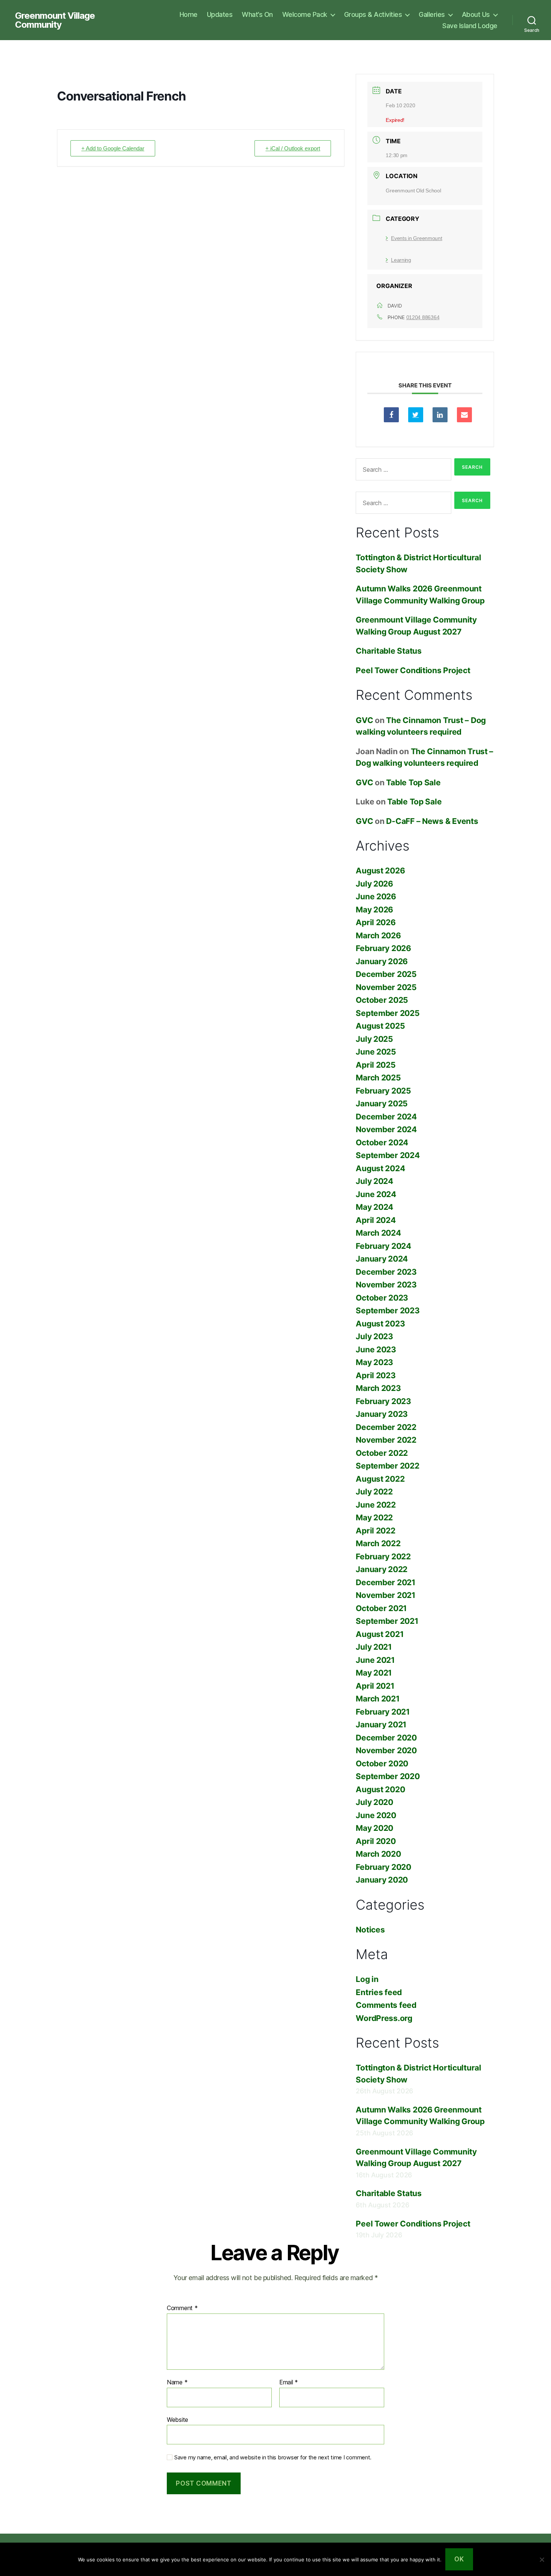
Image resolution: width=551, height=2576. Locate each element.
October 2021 (381, 1608)
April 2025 (376, 1065)
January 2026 (382, 961)
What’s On (257, 14)
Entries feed (379, 1992)
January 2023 (382, 1414)
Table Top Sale (413, 782)
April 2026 (376, 922)
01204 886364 (423, 317)
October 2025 (382, 1000)
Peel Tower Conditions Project (413, 670)
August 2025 (380, 1026)
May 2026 (374, 910)
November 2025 (386, 987)
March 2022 (378, 1543)
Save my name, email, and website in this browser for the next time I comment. (273, 2457)
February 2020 (383, 1867)
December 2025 (386, 974)
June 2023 (376, 1350)
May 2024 (374, 1207)
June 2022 (376, 1505)
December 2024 (386, 1117)
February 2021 (383, 1712)
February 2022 (383, 1557)
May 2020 (374, 1828)
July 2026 (374, 884)
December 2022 (386, 1427)
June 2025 (376, 1052)
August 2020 (380, 1789)
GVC (364, 720)
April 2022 (375, 1531)
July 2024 (374, 1181)
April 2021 (375, 1686)
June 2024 (376, 1194)
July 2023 (374, 1336)
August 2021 (380, 1634)
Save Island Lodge (470, 26)
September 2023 (388, 1311)
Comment (182, 2308)
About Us (476, 14)
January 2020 (382, 1880)
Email (289, 2382)
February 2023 (383, 1401)
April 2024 (376, 1220)
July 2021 (374, 1647)
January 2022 (382, 1569)
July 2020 (374, 1802)
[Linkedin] (440, 415)
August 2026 (380, 871)
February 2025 (383, 1091)
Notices (370, 1930)
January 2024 (382, 1259)
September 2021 (387, 1621)
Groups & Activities (373, 14)
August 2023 (380, 1324)
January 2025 (382, 1103)
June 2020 (376, 1815)
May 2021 (374, 1673)
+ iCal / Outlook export (293, 148)
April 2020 (376, 1841)
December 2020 (386, 1738)
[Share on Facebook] (391, 415)
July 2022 (374, 1492)
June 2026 (376, 896)
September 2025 (388, 1013)
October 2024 (382, 1142)
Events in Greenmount (416, 238)
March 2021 (377, 1699)
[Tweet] (416, 415)
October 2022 (382, 1453)
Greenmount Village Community (55, 20)
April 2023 (376, 1375)
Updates (220, 14)
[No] (542, 2559)
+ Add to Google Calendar (113, 148)
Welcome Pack (305, 14)
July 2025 (374, 1039)
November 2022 (386, 1440)
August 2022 (380, 1479)
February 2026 (383, 948)
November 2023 (386, 1285)
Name (177, 2382)
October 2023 (382, 1298)
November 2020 (386, 1750)
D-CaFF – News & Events (432, 821)
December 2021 (386, 1582)
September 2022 (387, 1466)
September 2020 (388, 1776)
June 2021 (375, 1660)
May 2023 (374, 1362)
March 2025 (378, 1078)
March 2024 (378, 1233)
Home (189, 14)
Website (177, 2419)
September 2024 (388, 1155)
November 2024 (386, 1129)
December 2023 (386, 1272)
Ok (459, 2559)
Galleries (432, 14)
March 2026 (378, 935)
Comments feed (386, 2005)
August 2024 (380, 1168)
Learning (401, 260)
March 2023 (378, 1388)
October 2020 (382, 1764)
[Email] (464, 415)
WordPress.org (384, 2018)
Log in (367, 1979)
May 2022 (374, 1518)
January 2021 (381, 1725)
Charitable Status (389, 651)
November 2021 (386, 1595)
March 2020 (378, 1854)
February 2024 (383, 1246)
